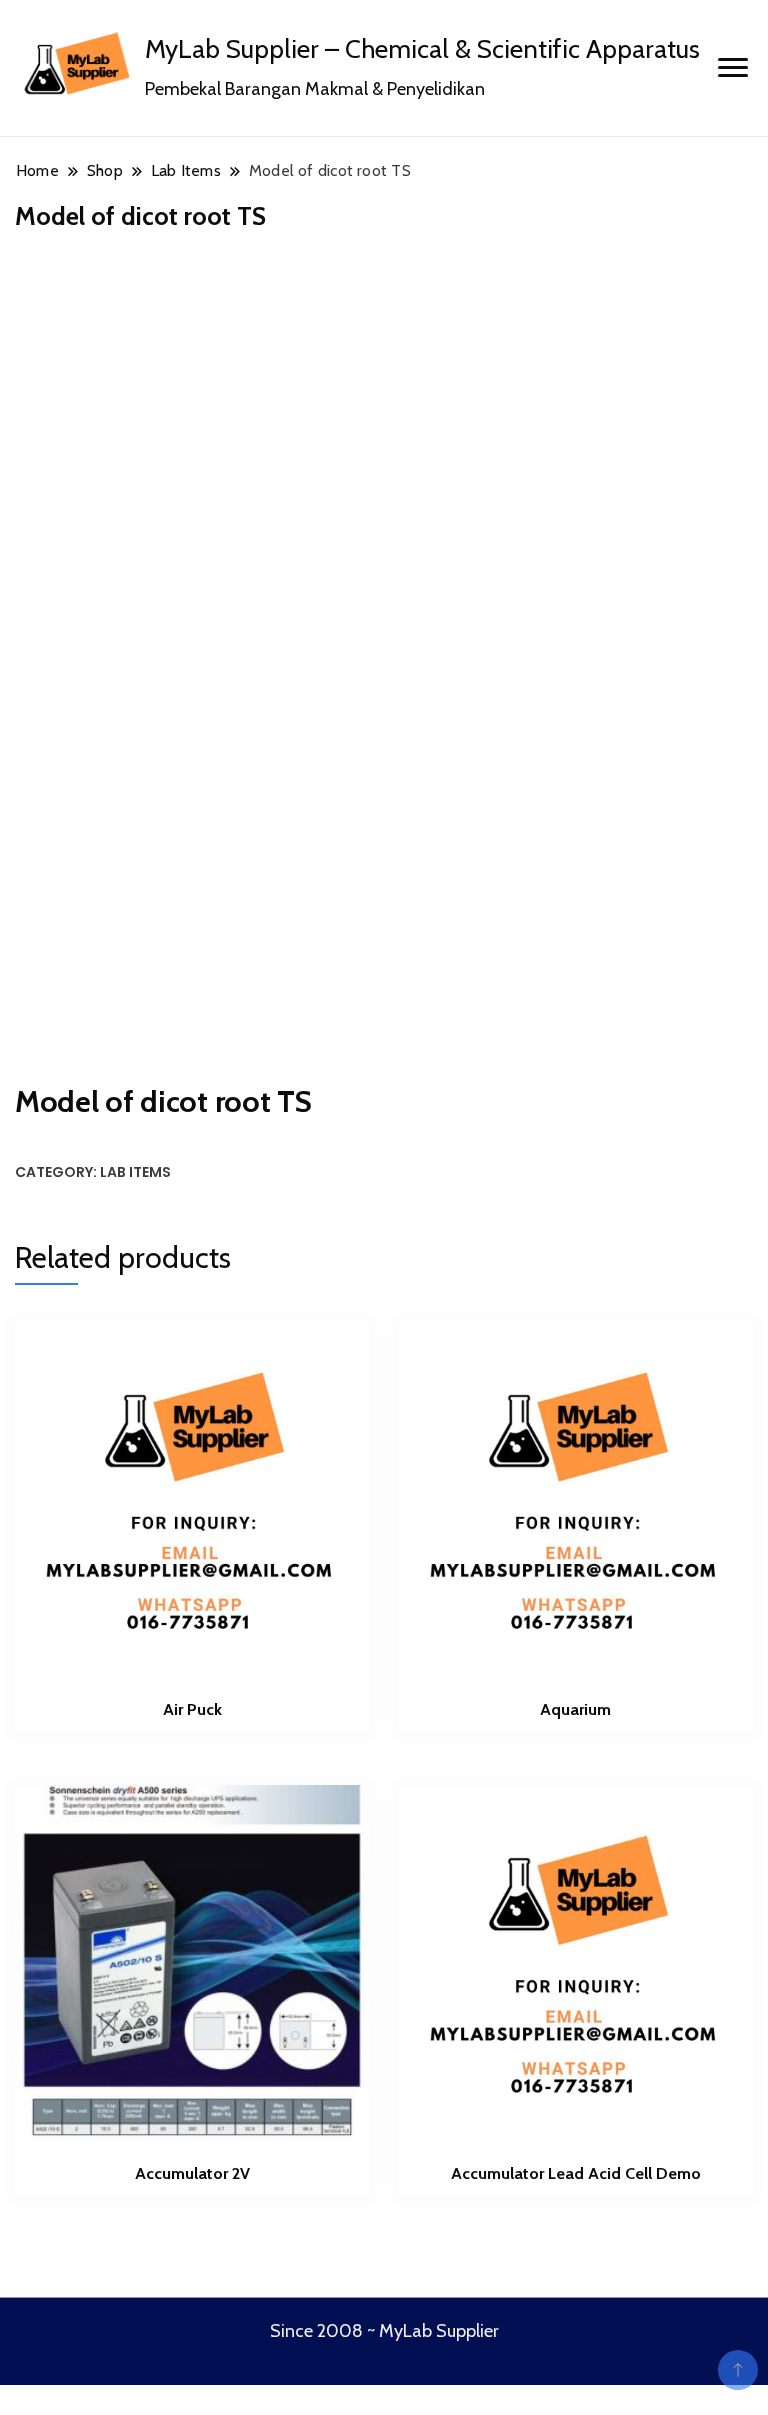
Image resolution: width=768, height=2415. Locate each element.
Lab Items (135, 1172)
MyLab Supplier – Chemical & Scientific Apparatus (422, 49)
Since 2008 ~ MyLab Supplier (384, 2331)
